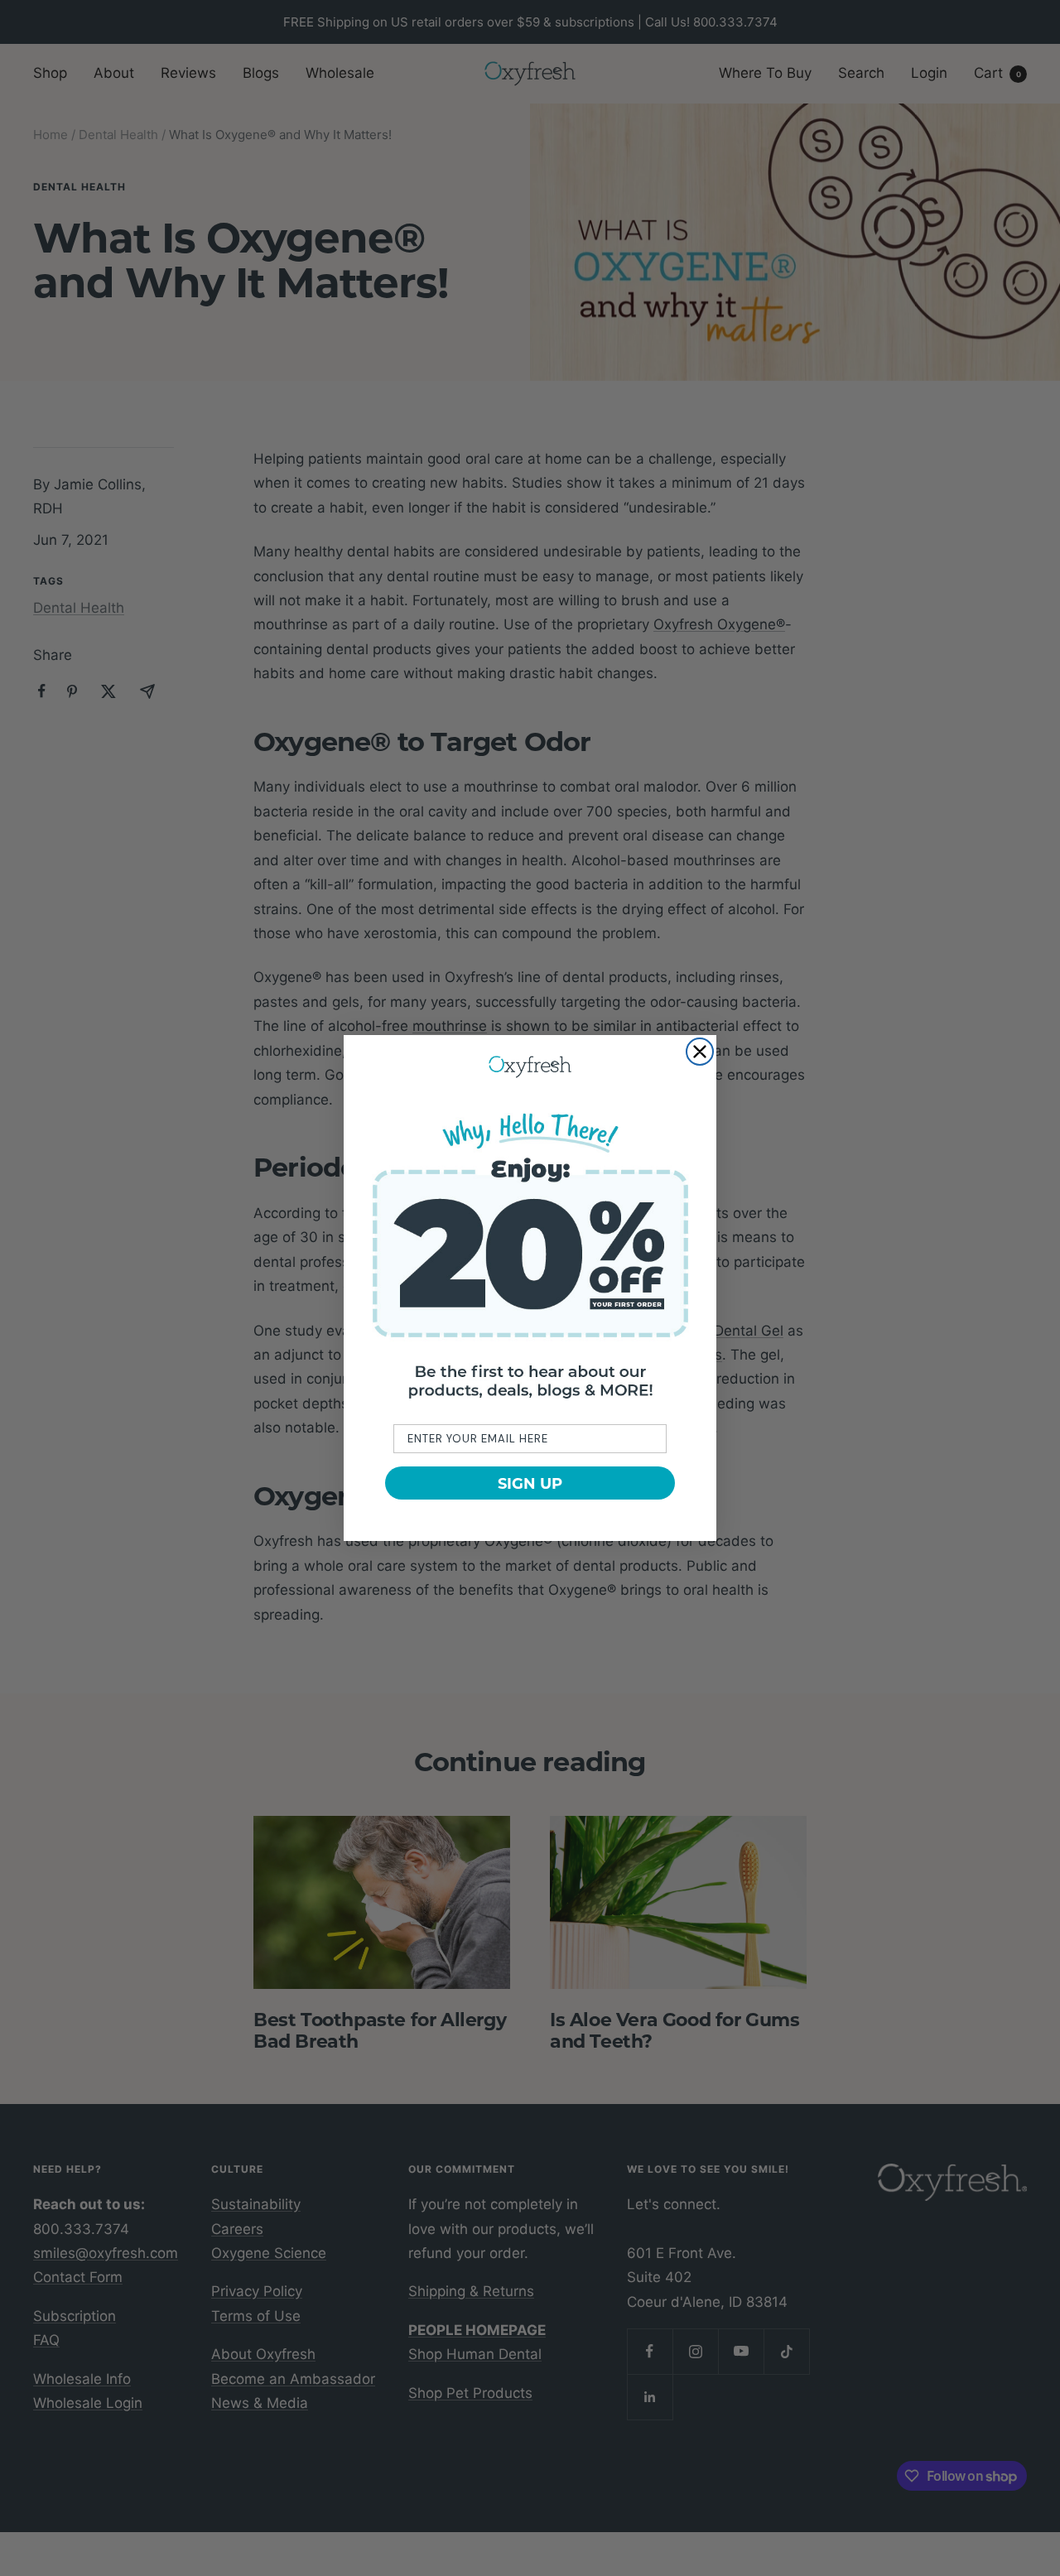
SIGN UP (530, 1483)
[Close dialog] (700, 1052)
